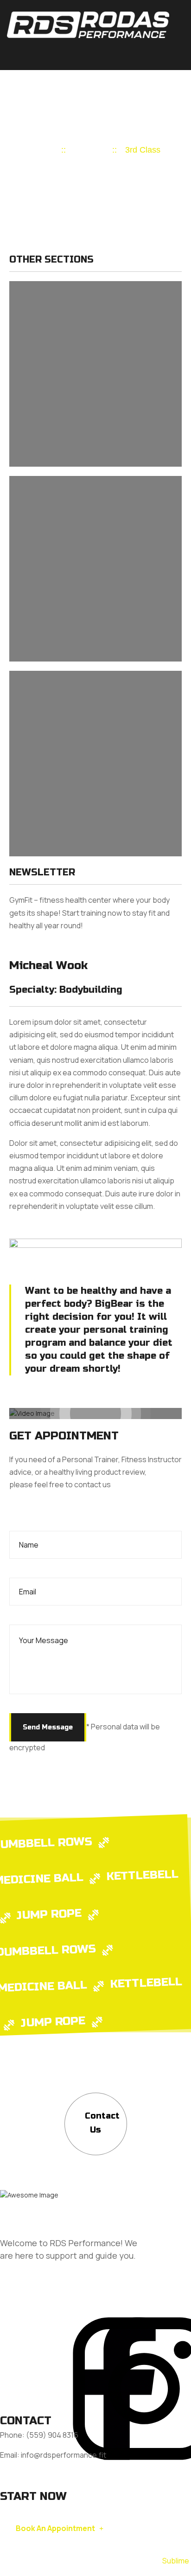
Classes (89, 150)
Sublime (176, 2561)
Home (42, 150)
